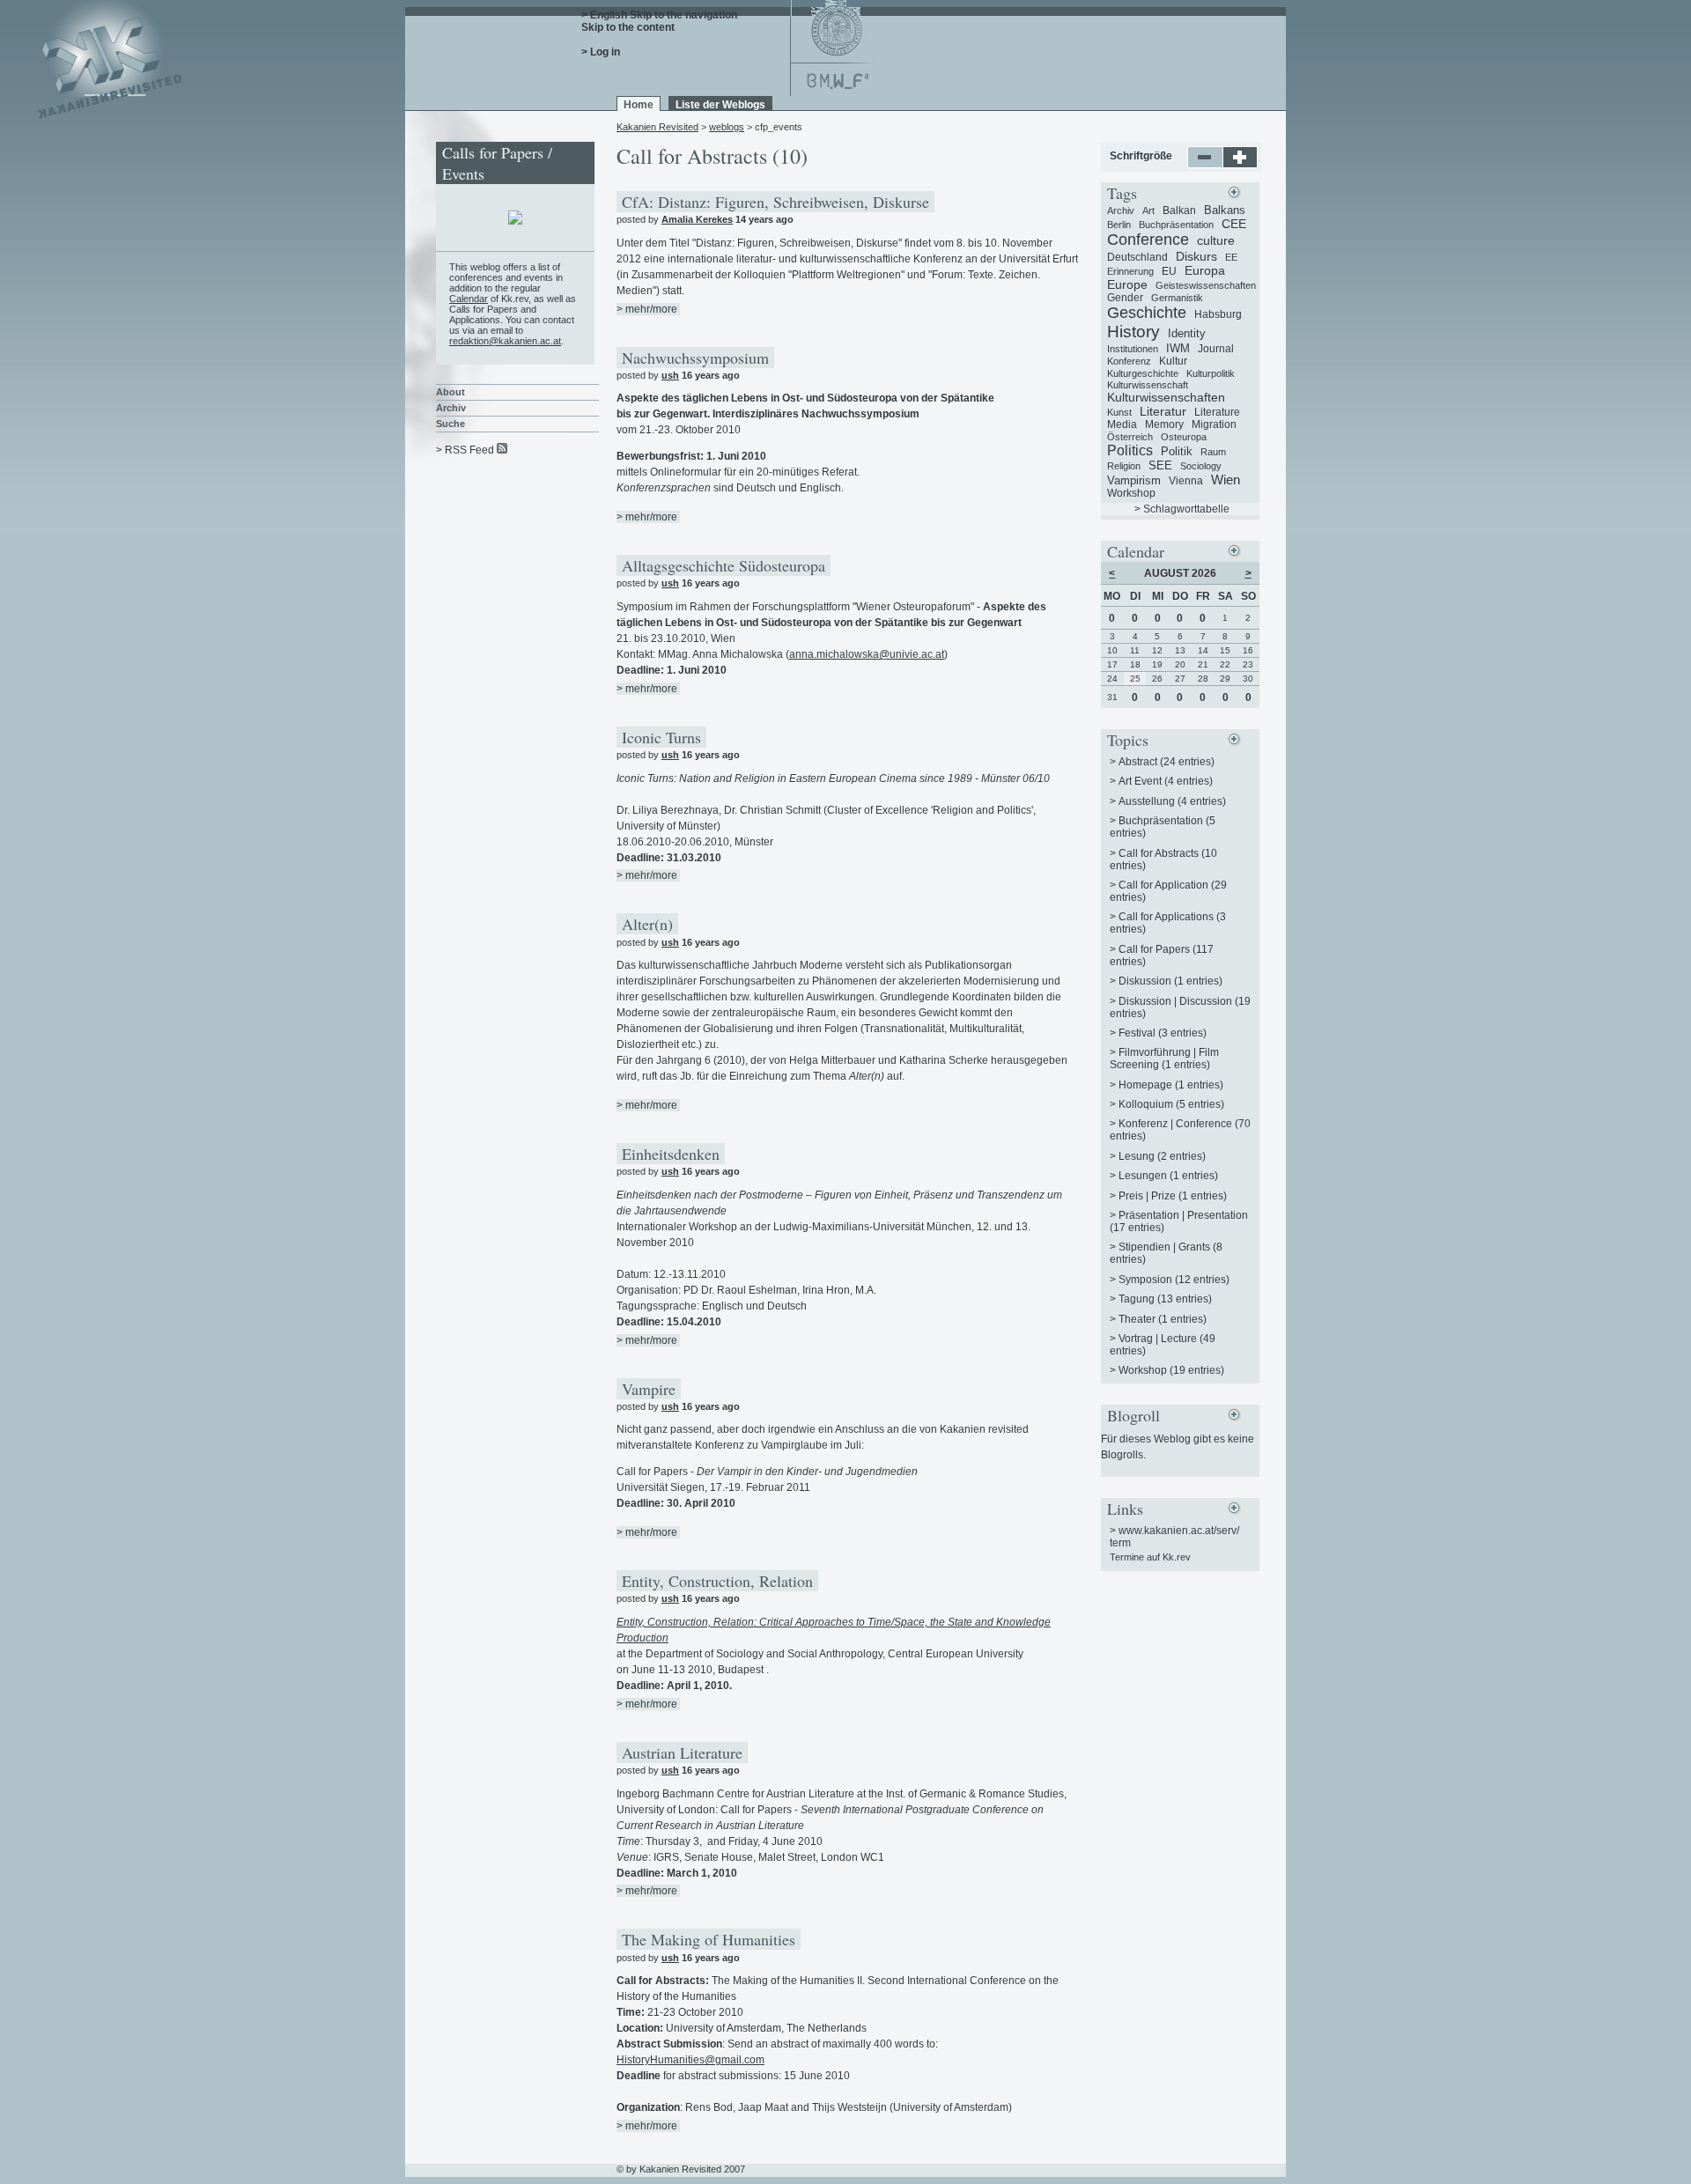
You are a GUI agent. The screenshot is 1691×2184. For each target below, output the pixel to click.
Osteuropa (1184, 437)
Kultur (1173, 361)
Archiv (451, 408)
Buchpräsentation (1176, 225)
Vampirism (1134, 480)
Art (1148, 210)
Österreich (1130, 437)
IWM (1178, 348)
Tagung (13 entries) (1165, 1299)
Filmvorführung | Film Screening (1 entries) (1164, 1059)
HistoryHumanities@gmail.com (690, 2060)
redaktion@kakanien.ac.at (505, 341)
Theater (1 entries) (1163, 1319)
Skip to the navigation (683, 15)
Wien (1226, 480)
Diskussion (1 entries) (1170, 981)
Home (639, 105)
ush (670, 375)
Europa (1205, 270)
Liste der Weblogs (720, 105)
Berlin (1119, 225)
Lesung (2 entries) (1162, 1156)
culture (1216, 240)
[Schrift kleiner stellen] (1205, 165)
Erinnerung (1130, 271)
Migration (1214, 424)
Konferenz (1129, 361)
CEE (1234, 224)
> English (604, 15)
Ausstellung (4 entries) (1172, 801)
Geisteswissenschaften (1206, 285)
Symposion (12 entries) (1174, 1280)
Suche (450, 424)
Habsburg (1218, 314)
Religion (1124, 466)
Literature (1217, 412)
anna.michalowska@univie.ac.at (867, 654)
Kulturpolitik (1211, 373)
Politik (1177, 451)
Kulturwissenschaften (1166, 397)
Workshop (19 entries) (1171, 1370)
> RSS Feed (465, 450)
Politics (1130, 450)
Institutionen (1133, 349)
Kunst (1119, 412)
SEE (1160, 465)
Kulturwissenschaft (1148, 385)
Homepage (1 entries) (1171, 1085)
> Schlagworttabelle (1182, 509)
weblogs (727, 127)
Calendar (469, 299)
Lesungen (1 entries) (1168, 1176)
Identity (1187, 333)
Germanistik (1177, 298)
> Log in (601, 52)
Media (1122, 424)
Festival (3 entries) (1163, 1033)
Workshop (1131, 493)
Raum (1213, 452)
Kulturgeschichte (1143, 373)
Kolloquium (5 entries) (1171, 1104)
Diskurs (1196, 256)
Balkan (1179, 210)
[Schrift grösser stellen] (1241, 165)
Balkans (1225, 210)
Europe (1127, 284)
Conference (1148, 240)
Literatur (1163, 411)
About (450, 392)
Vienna (1186, 481)
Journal (1216, 349)
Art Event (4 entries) (1166, 781)
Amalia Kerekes (697, 219)
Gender (1125, 298)
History (1133, 332)
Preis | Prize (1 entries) (1173, 1196)
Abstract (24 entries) (1167, 762)
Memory (1164, 424)
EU (1169, 271)
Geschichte (1147, 313)
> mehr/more (647, 309)
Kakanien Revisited (657, 127)
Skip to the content (628, 27)
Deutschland (1137, 257)
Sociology (1201, 466)
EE (1231, 257)
